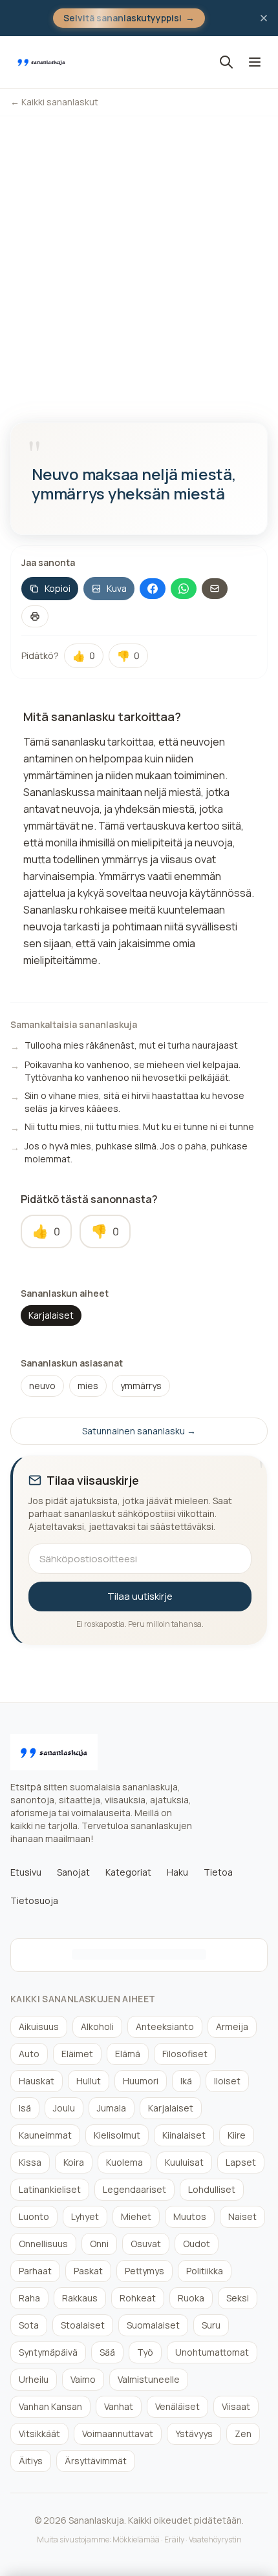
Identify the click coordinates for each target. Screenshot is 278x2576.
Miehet (136, 2216)
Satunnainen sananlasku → (139, 1431)
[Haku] (226, 62)
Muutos (190, 2216)
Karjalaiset (51, 1315)
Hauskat (37, 2081)
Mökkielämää (136, 2539)
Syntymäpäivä (48, 2352)
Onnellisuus (43, 2244)
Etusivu (26, 1872)
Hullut (89, 2081)
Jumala (112, 2108)
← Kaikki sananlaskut (54, 102)
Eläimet (77, 2054)
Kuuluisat (184, 2162)
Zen (243, 2434)
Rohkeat (138, 2298)
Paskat (88, 2271)
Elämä (128, 2054)
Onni (99, 2244)
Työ (145, 2352)
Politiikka (205, 2271)
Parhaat (35, 2271)
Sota (29, 2325)
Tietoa (218, 1872)
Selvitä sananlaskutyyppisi (129, 18)
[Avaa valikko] (255, 62)
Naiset (242, 2216)
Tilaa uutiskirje (140, 1596)
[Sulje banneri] (264, 18)
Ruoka (191, 2298)
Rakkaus (80, 2298)
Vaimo (83, 2379)
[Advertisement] (139, 262)
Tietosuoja (34, 1901)
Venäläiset (177, 2406)
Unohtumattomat (212, 2352)
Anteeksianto (165, 2026)
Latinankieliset (50, 2189)
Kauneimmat (45, 2135)
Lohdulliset (212, 2189)
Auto (29, 2054)
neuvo (42, 1386)
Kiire (237, 2135)
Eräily (174, 2539)
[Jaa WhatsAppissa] (184, 589)
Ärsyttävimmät (96, 2461)
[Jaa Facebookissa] (153, 589)
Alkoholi (97, 2026)
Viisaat (236, 2406)
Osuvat (146, 2244)
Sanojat (73, 1872)
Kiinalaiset (184, 2135)
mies (88, 1386)
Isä (25, 2108)
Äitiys (31, 2461)
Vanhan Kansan (50, 2406)
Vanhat (119, 2406)
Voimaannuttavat (118, 2434)
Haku (177, 1872)
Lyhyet (85, 2216)
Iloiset (227, 2081)
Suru (211, 2325)
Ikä (186, 2081)
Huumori (141, 2081)
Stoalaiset (83, 2325)
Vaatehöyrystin (215, 2539)
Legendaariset (134, 2189)
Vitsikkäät (39, 2434)
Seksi (238, 2298)
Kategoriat (128, 1872)
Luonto (34, 2216)
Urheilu (34, 2379)
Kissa (30, 2162)
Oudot (197, 2244)
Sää (107, 2352)
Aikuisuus (39, 2026)
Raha (29, 2298)
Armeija (232, 2026)
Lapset (241, 2162)
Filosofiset (185, 2054)
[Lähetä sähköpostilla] (215, 589)
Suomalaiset (153, 2325)
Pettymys (144, 2271)
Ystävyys (194, 2434)
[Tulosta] (35, 616)
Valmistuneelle (149, 2379)
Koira (74, 2162)
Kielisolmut (117, 2135)
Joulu (64, 2108)
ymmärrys (141, 1386)
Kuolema (124, 2162)
